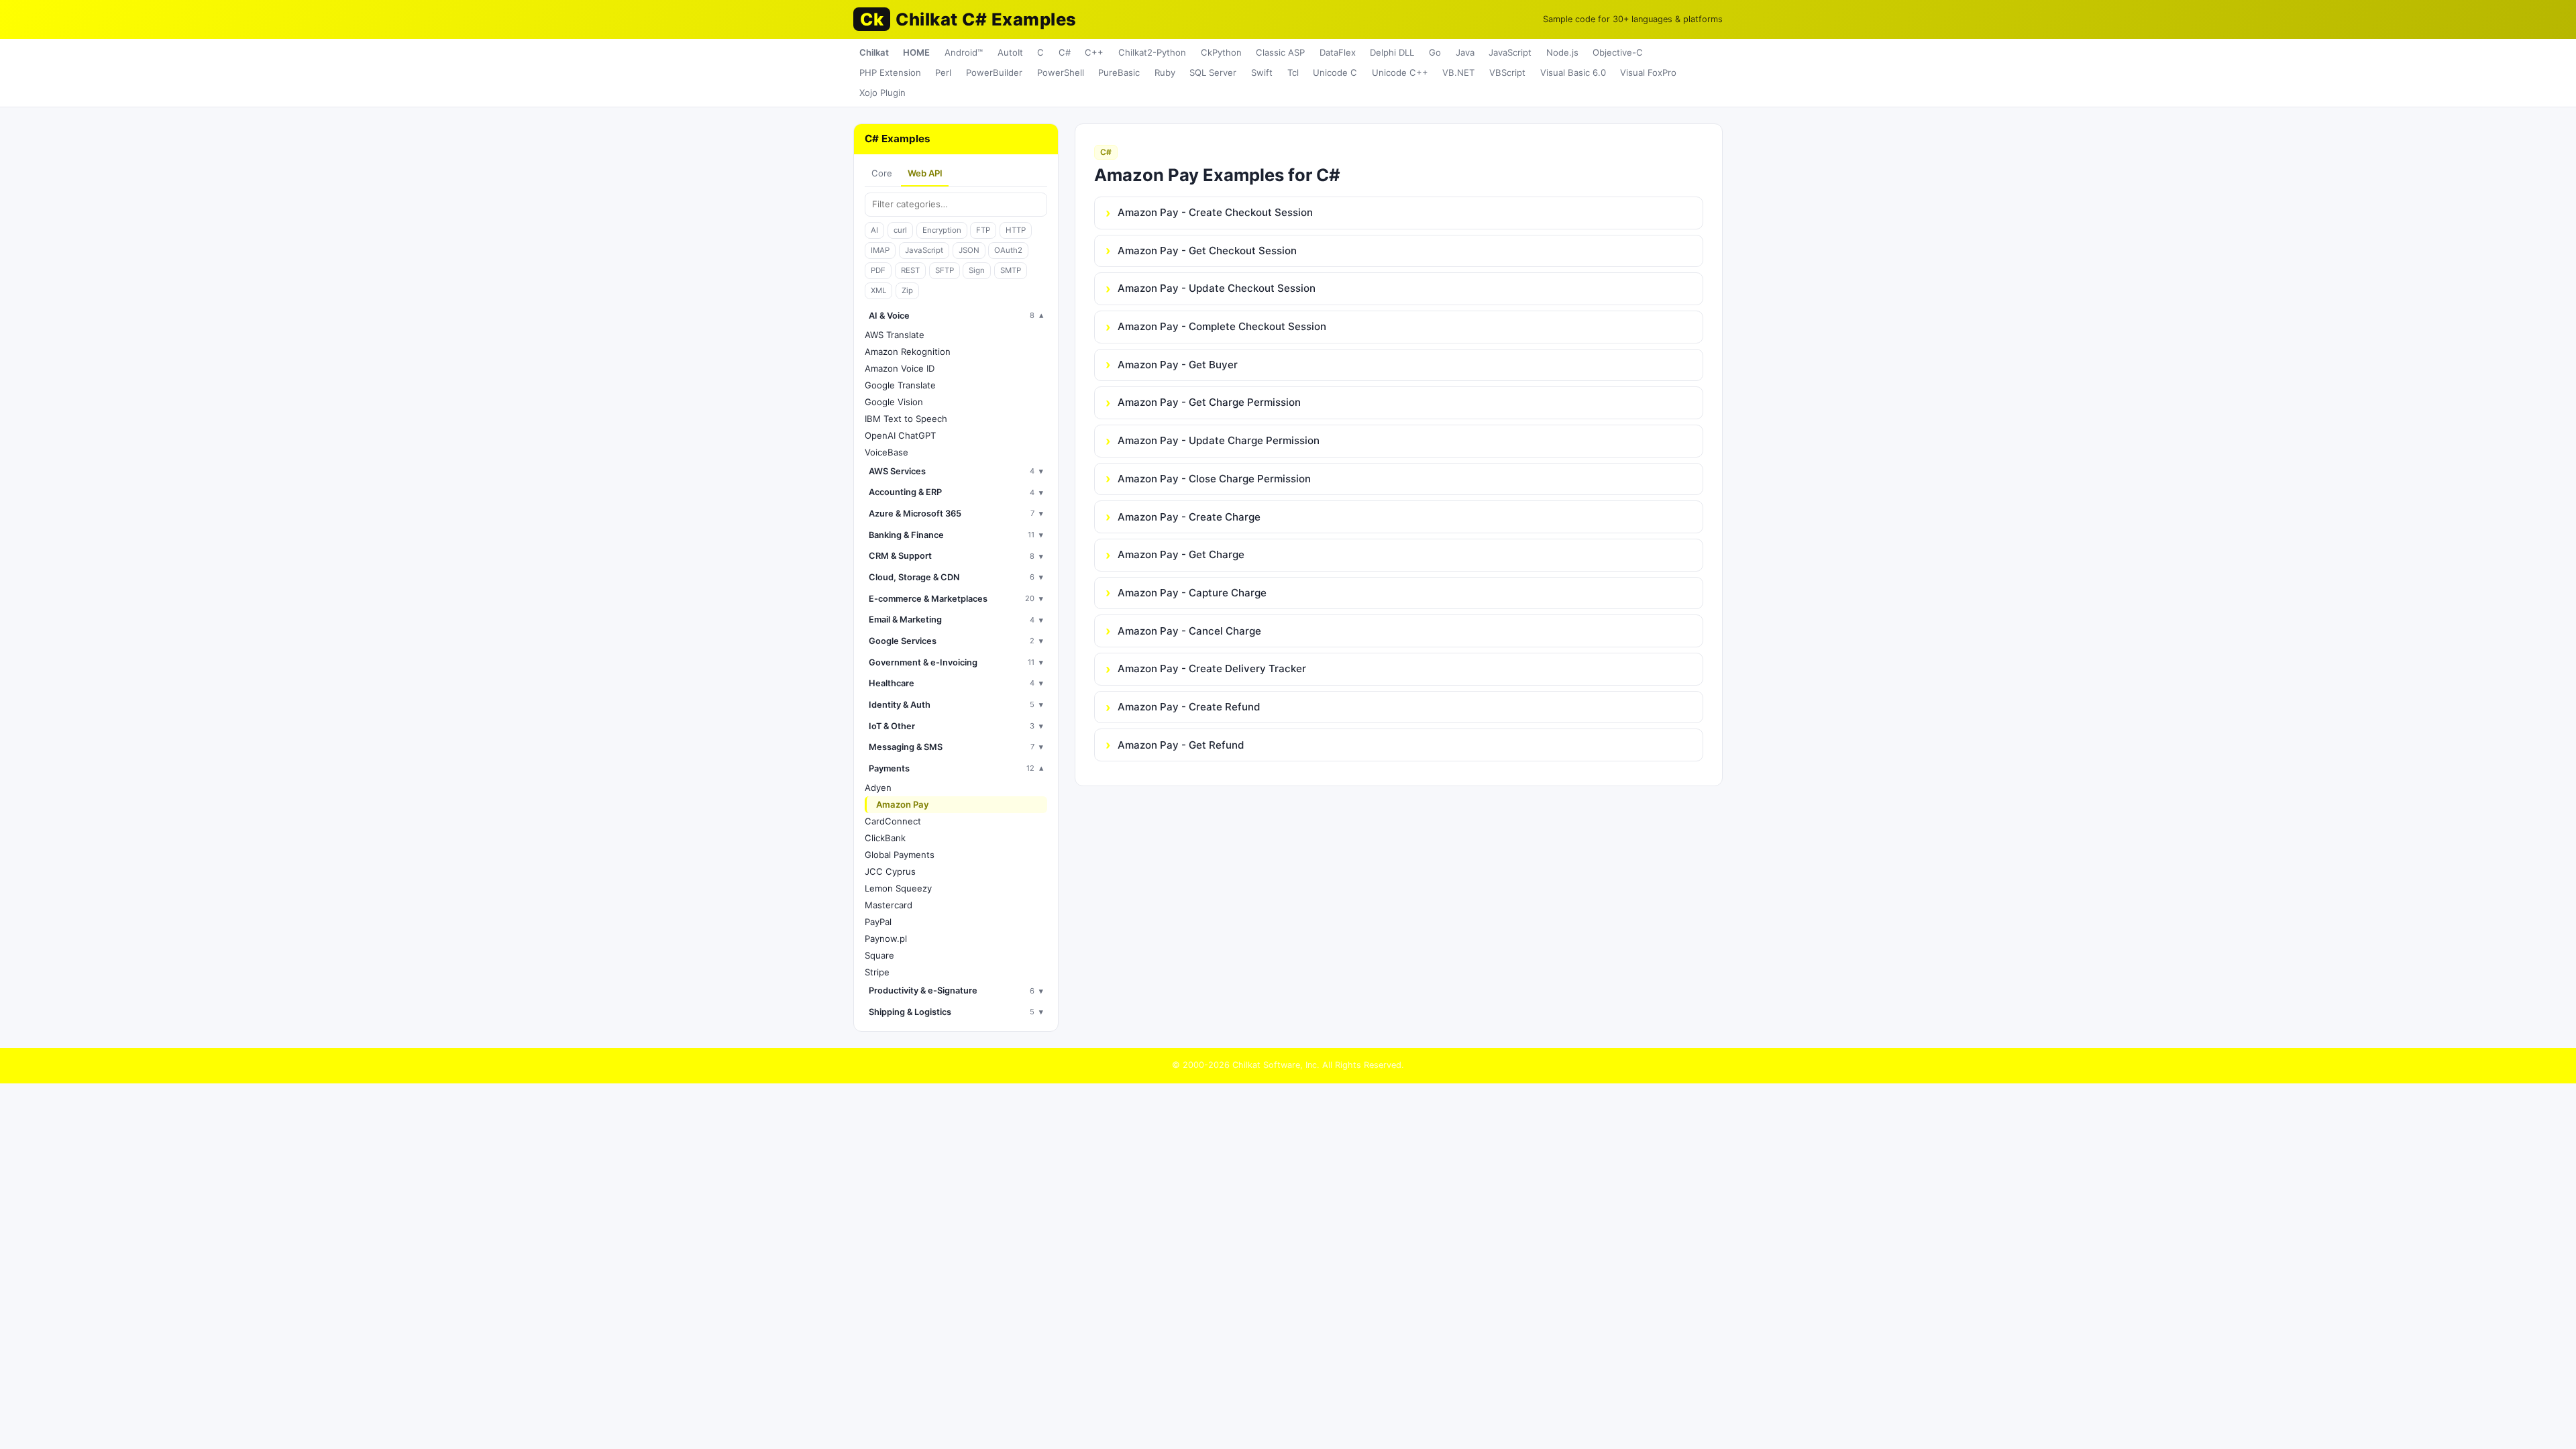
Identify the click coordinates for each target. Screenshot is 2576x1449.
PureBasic (1119, 72)
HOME (916, 52)
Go (1435, 52)
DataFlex (1338, 52)
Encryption (942, 230)
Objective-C (1618, 52)
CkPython (1221, 52)
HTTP (1016, 230)
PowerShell (1061, 72)
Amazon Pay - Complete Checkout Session (1222, 326)
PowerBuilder (994, 72)
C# (1065, 52)
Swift (1262, 72)
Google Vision (894, 402)
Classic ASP (1280, 52)
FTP (983, 230)
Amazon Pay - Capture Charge (1192, 593)
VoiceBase (887, 452)
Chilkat (874, 52)
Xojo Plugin (882, 93)
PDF (878, 270)
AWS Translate (895, 335)
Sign (977, 270)
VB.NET (1458, 72)
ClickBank (885, 838)
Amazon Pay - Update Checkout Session (1217, 288)
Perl (943, 72)
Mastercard (889, 905)
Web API (925, 173)
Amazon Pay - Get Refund (1181, 745)
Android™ (964, 52)
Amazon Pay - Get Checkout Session (1207, 251)
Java (1465, 52)
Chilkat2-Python (1152, 52)
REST (910, 270)
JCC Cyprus (890, 871)
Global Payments (900, 855)
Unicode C (1335, 72)
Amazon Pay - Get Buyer (1178, 365)
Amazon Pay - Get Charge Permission (1209, 402)
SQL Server (1213, 72)
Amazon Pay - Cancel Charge (1189, 631)
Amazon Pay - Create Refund (1189, 707)
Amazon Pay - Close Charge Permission (1214, 479)
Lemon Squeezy (898, 888)
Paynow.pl (886, 938)
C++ (1094, 52)
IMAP (880, 250)
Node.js (1562, 52)
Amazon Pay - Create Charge (1189, 517)
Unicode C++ (1400, 72)
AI (874, 230)
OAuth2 (1008, 250)
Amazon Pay (903, 804)
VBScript (1507, 72)
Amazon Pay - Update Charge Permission (1219, 440)
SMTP (1011, 270)
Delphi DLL (1392, 52)
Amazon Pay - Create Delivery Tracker (1212, 668)
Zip (907, 290)
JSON (969, 250)
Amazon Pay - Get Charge (1181, 554)
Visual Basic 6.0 (1573, 72)
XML (878, 290)
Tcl (1293, 72)
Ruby (1165, 72)
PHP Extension (890, 72)
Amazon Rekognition (908, 352)
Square (879, 955)
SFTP (945, 270)
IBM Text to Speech (906, 419)
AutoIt (1010, 52)
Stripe (877, 972)
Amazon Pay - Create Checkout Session (1215, 212)
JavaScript (1510, 52)
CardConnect (893, 821)
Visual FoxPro (1648, 72)
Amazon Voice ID (900, 368)
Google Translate (900, 385)
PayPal (878, 922)
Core (882, 173)
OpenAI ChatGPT (900, 435)
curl (900, 230)
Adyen (878, 788)
